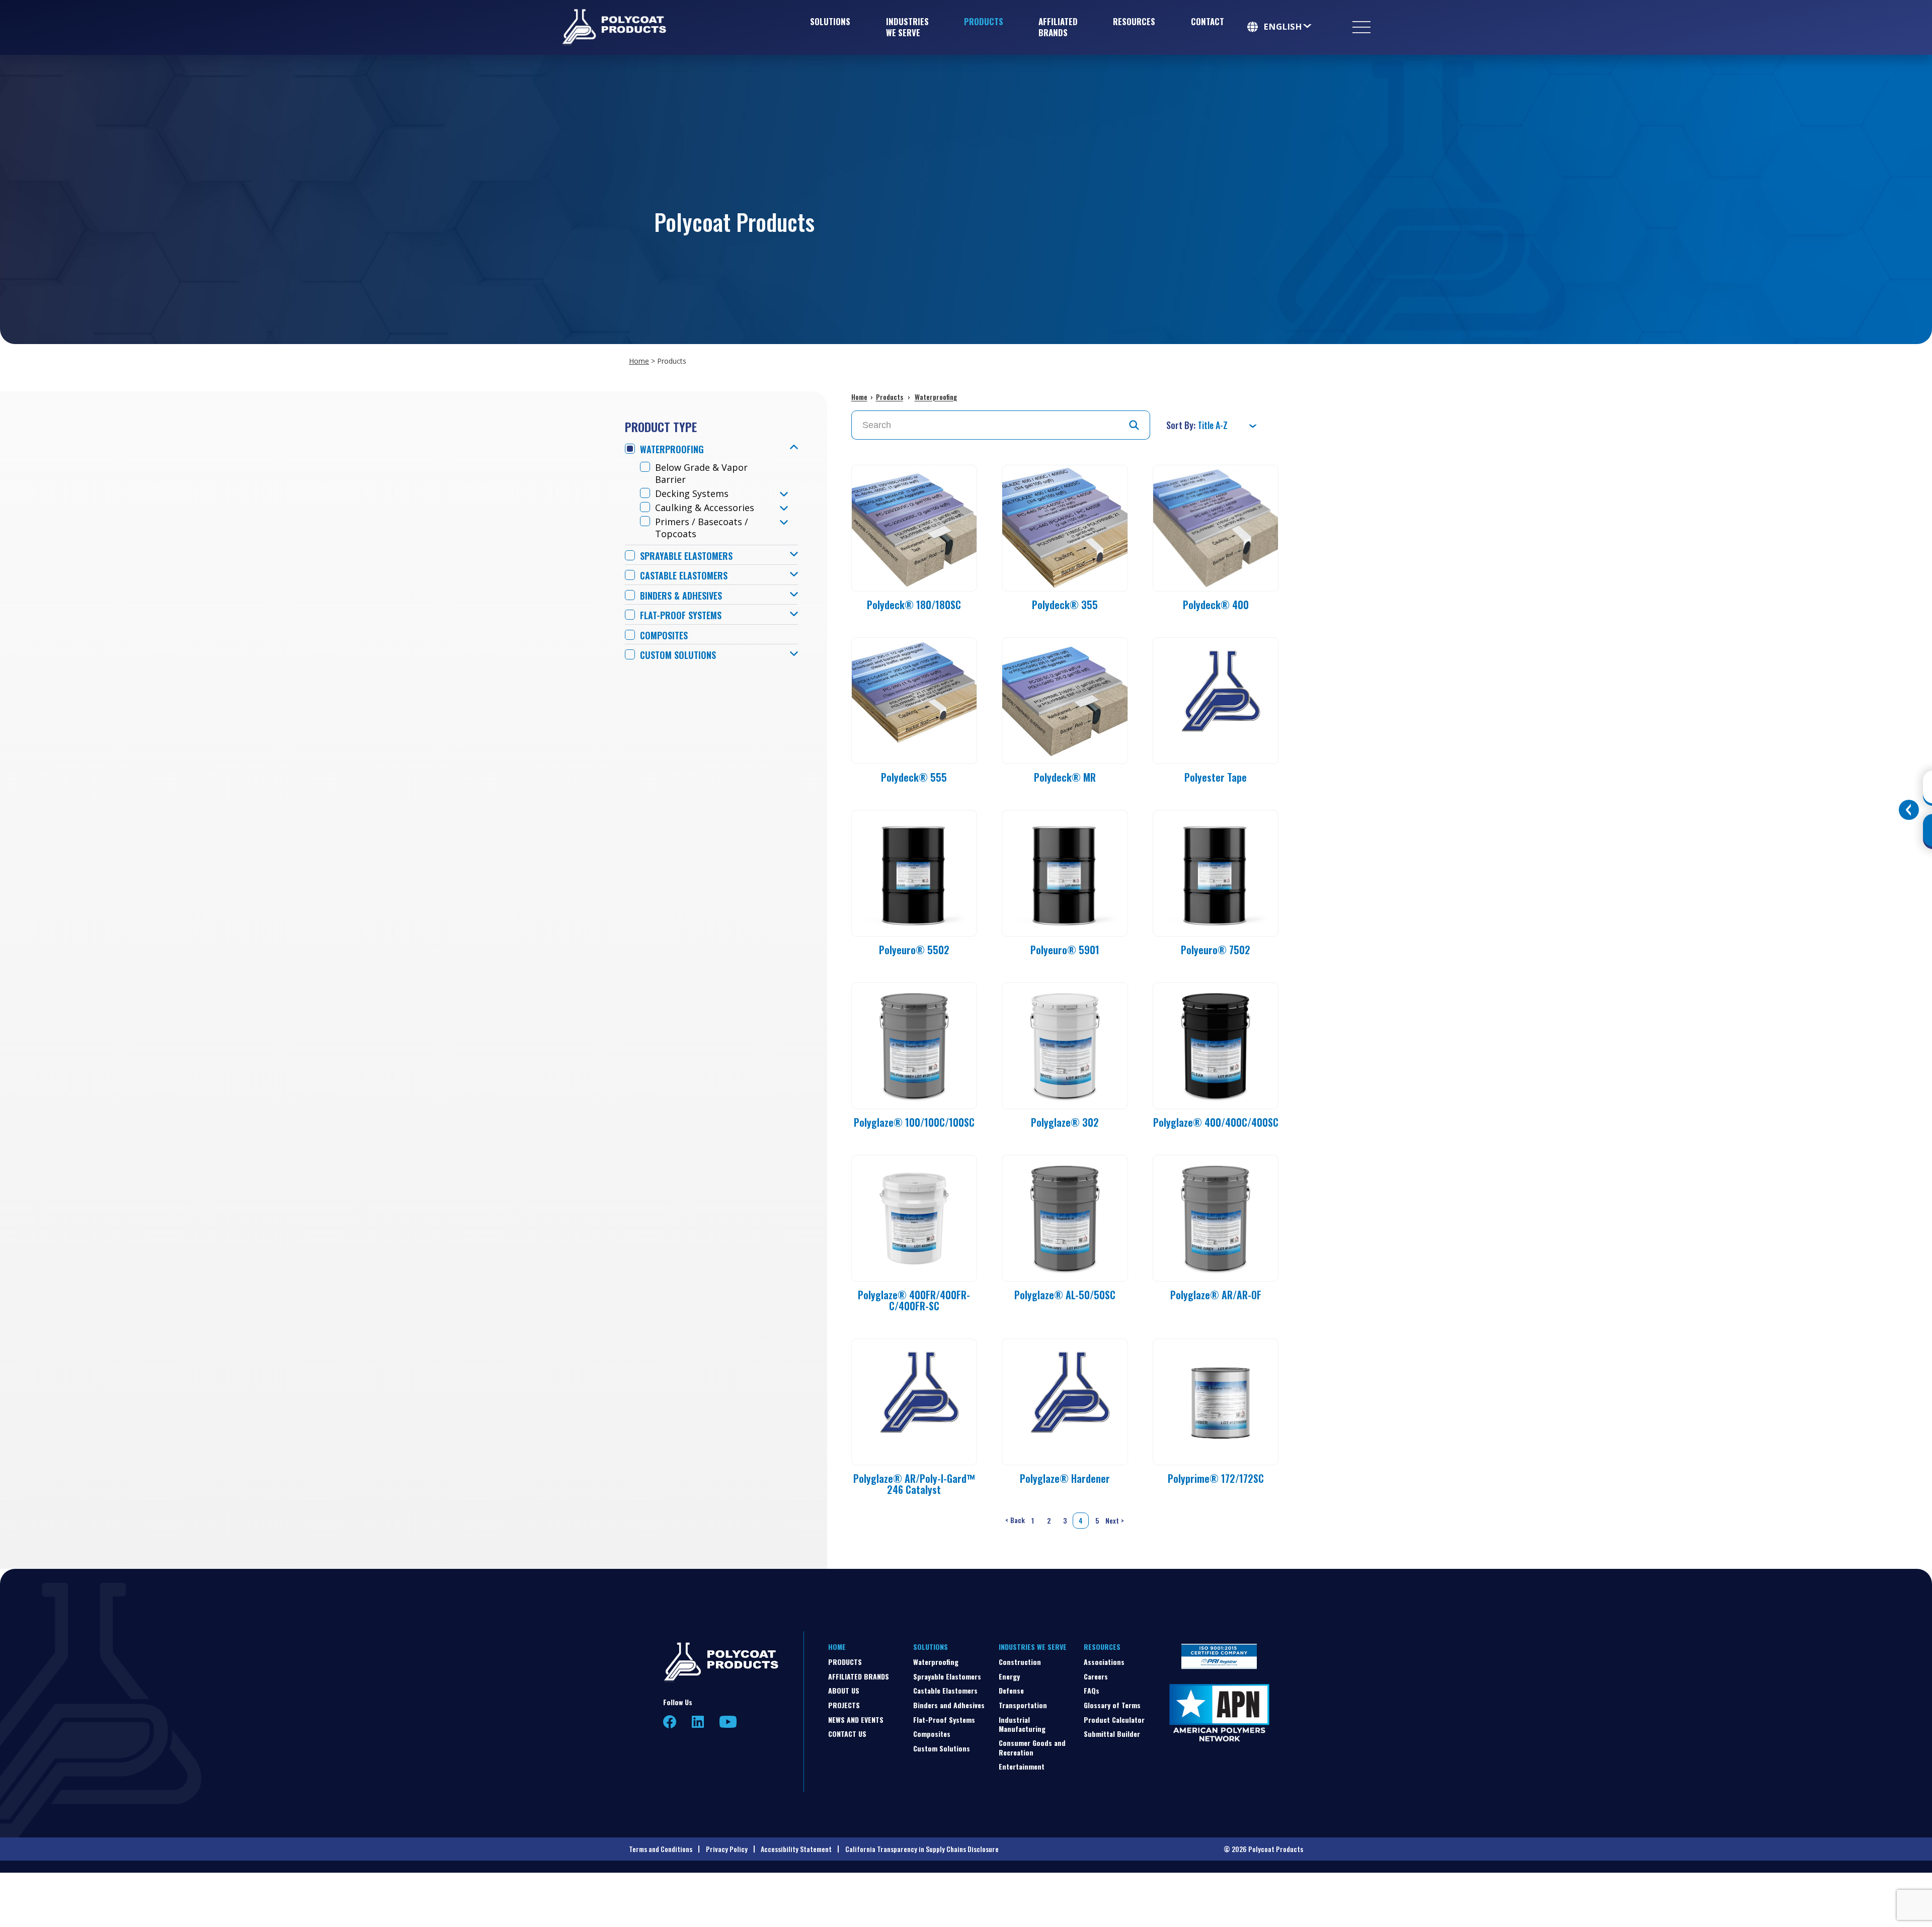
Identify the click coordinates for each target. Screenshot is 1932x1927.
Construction (1020, 1662)
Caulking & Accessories (705, 508)
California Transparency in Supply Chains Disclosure (922, 1849)
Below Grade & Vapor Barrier (701, 473)
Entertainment (1022, 1766)
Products (984, 21)
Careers (1096, 1676)
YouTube (728, 1722)
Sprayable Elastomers (686, 556)
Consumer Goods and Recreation (1032, 1747)
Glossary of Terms (1112, 1705)
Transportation (1023, 1705)
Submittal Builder (1112, 1734)
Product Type (661, 427)
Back (1014, 1520)
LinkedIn (698, 1722)
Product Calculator (1114, 1720)
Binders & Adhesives (681, 596)
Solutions (830, 21)
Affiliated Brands (1058, 27)
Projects (844, 1705)
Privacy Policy (727, 1849)
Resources (1134, 21)
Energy (1009, 1676)
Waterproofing (672, 449)
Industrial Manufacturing (1022, 1724)
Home (639, 361)
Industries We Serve (907, 27)
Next (1116, 1520)
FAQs (1092, 1690)
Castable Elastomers (684, 576)
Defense (1011, 1690)
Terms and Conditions (661, 1849)
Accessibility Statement (796, 1849)
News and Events (856, 1720)
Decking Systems (692, 494)
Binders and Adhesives (949, 1705)
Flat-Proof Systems (681, 615)
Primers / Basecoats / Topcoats (702, 528)
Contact (1207, 21)
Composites (664, 636)
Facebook (670, 1722)
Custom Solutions (678, 655)
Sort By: (1182, 425)
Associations (1104, 1662)
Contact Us (847, 1734)
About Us (844, 1690)
